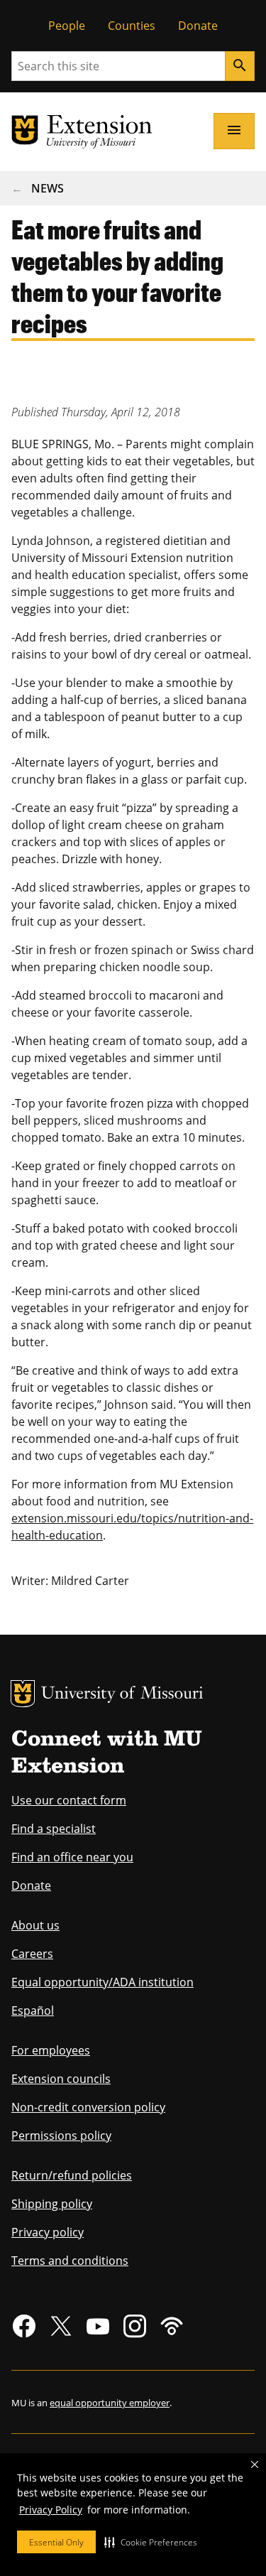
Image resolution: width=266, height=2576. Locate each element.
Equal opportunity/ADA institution (102, 1982)
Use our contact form (69, 1800)
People (67, 26)
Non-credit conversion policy (88, 2107)
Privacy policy (48, 2232)
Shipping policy (52, 2204)
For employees (51, 2050)
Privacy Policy (51, 2510)
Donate (198, 26)
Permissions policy (61, 2136)
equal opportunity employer (110, 2403)
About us (35, 1925)
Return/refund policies (72, 2175)
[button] (151, 2542)
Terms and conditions (70, 2261)
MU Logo (23, 1694)
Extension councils (61, 2079)
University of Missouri (122, 1695)
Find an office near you (72, 1857)
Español (33, 2011)
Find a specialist (54, 1829)
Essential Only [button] (56, 2542)
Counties (132, 26)
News (48, 188)
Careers (32, 1954)
